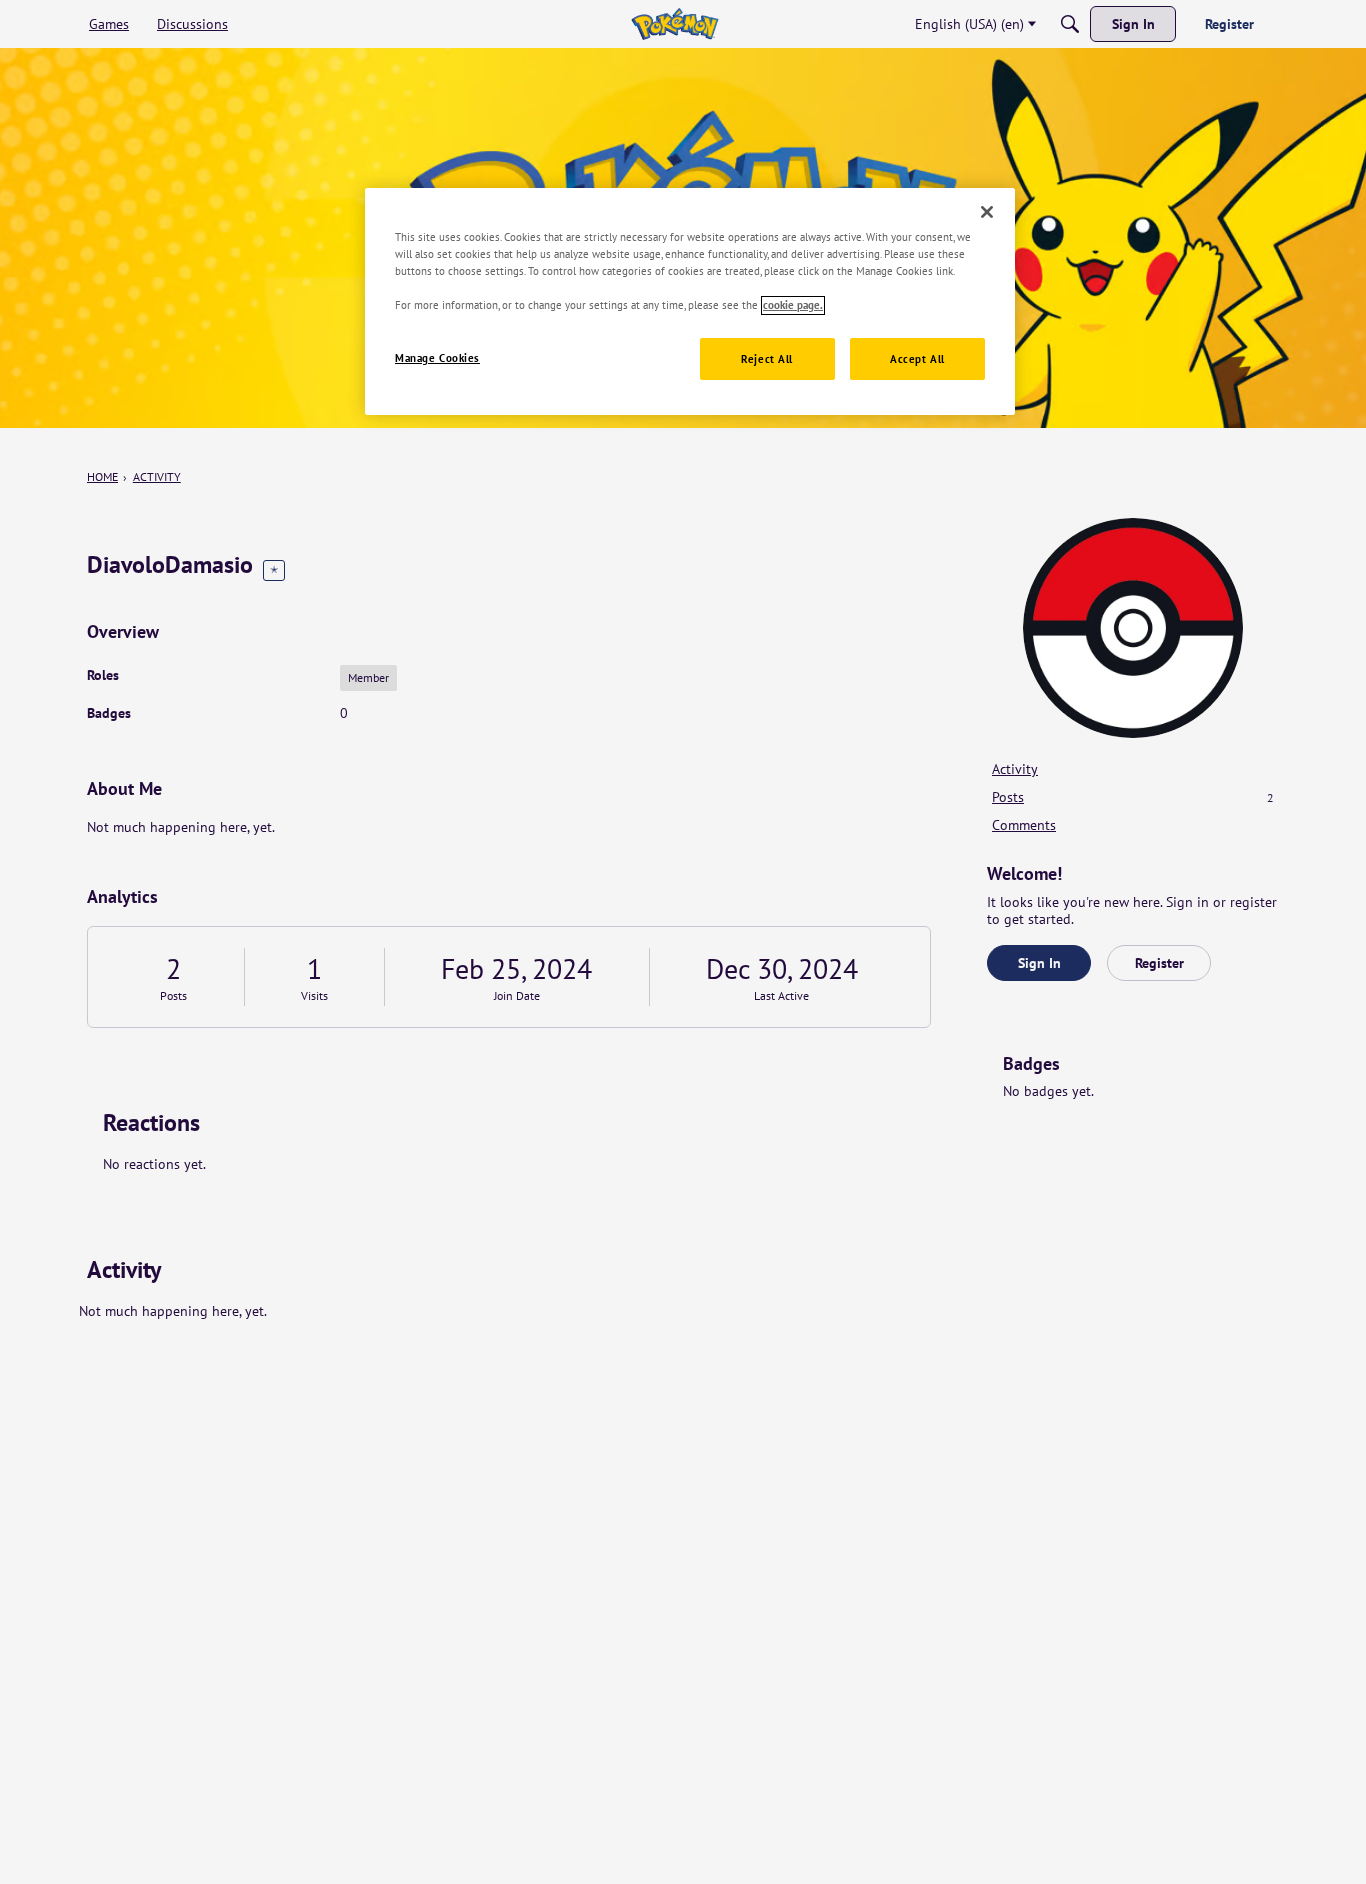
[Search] (1070, 24)
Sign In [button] (1039, 963)
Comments (1024, 825)
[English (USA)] (674, 24)
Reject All (767, 359)
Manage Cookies (437, 358)
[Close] (987, 212)
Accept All (917, 359)
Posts (173, 995)
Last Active (781, 995)
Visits (314, 995)
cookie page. (793, 305)
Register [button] (1159, 963)
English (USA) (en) (969, 24)
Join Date (517, 995)
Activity (1015, 769)
